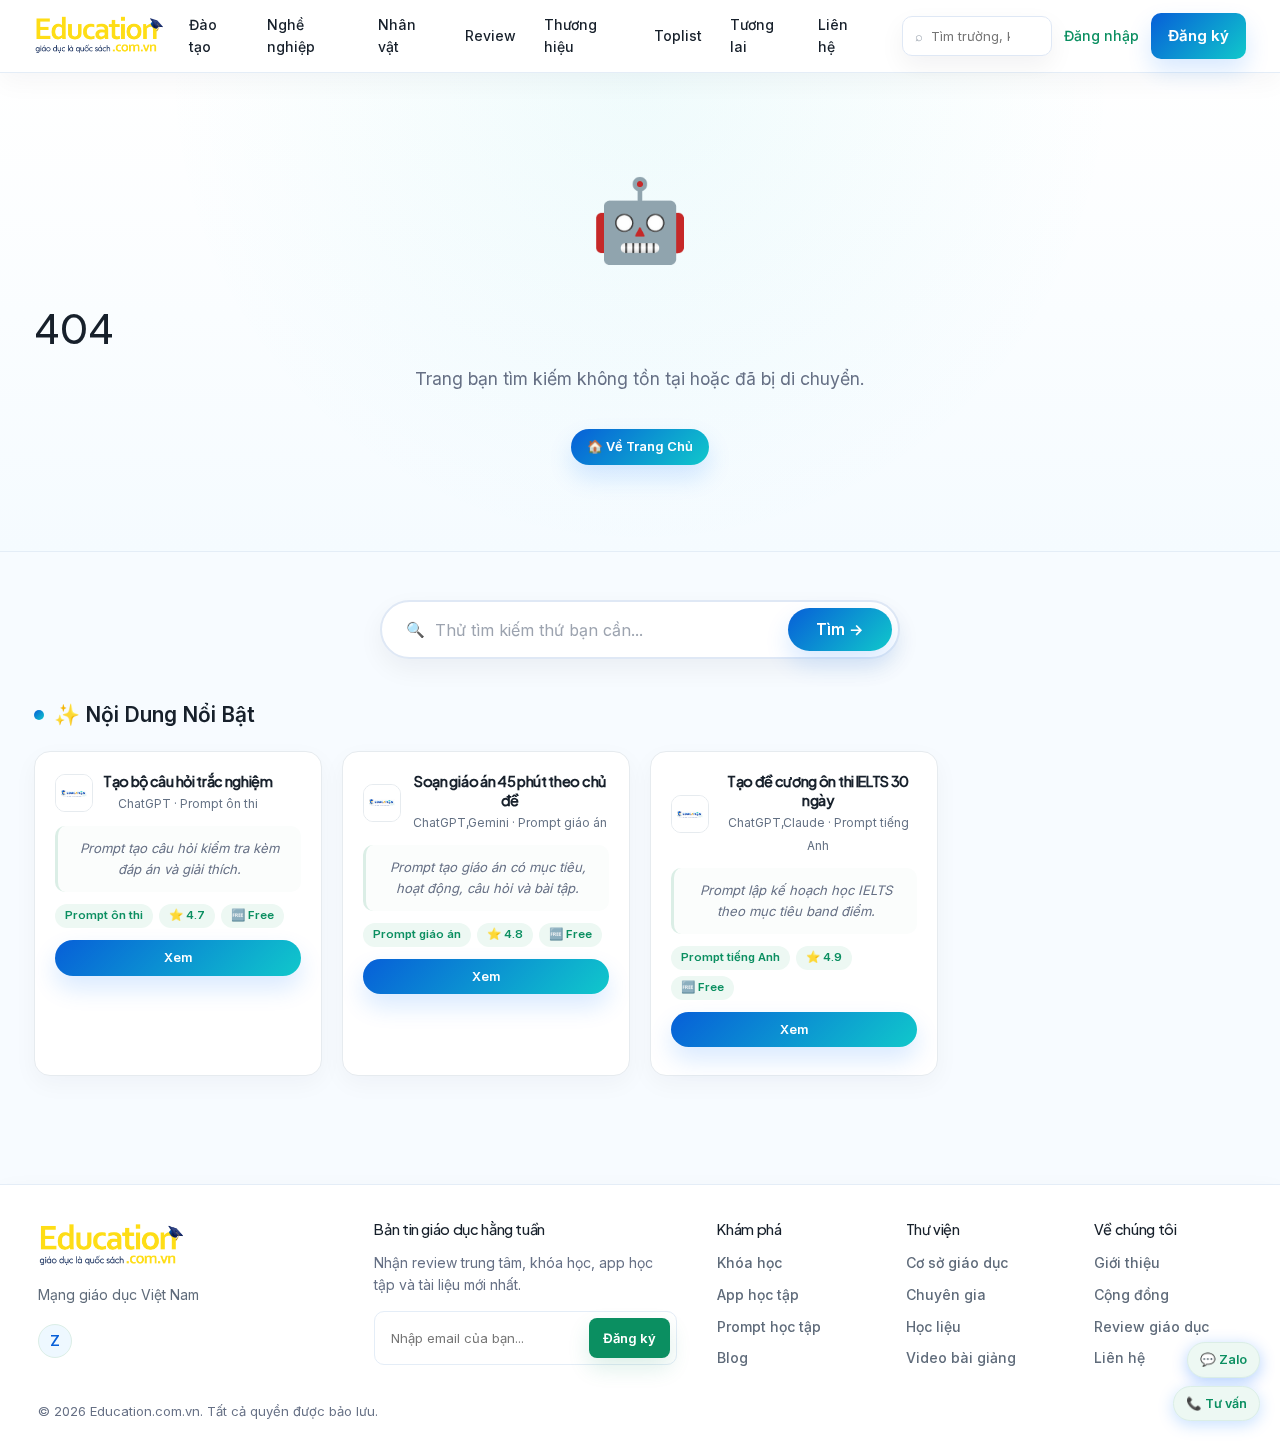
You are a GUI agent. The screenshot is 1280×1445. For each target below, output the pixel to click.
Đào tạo (203, 35)
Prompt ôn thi (104, 915)
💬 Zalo (1223, 1359)
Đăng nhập (1101, 35)
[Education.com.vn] (98, 36)
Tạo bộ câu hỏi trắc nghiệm (188, 781)
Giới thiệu (1127, 1262)
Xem (178, 957)
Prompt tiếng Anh (730, 957)
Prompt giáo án (417, 934)
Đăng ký (1198, 35)
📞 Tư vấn (1216, 1403)
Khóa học (749, 1262)
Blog (732, 1357)
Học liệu (933, 1326)
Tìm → (840, 629)
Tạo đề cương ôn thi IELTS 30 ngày (818, 790)
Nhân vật (397, 35)
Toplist (678, 35)
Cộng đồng (1131, 1294)
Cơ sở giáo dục (957, 1262)
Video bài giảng (961, 1357)
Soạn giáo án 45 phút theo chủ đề (510, 790)
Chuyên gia (946, 1294)
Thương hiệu (570, 35)
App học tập (758, 1294)
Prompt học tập (769, 1326)
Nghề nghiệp (291, 35)
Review (490, 35)
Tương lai (752, 35)
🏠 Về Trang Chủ (640, 446)
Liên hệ (833, 35)
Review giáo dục (1151, 1326)
